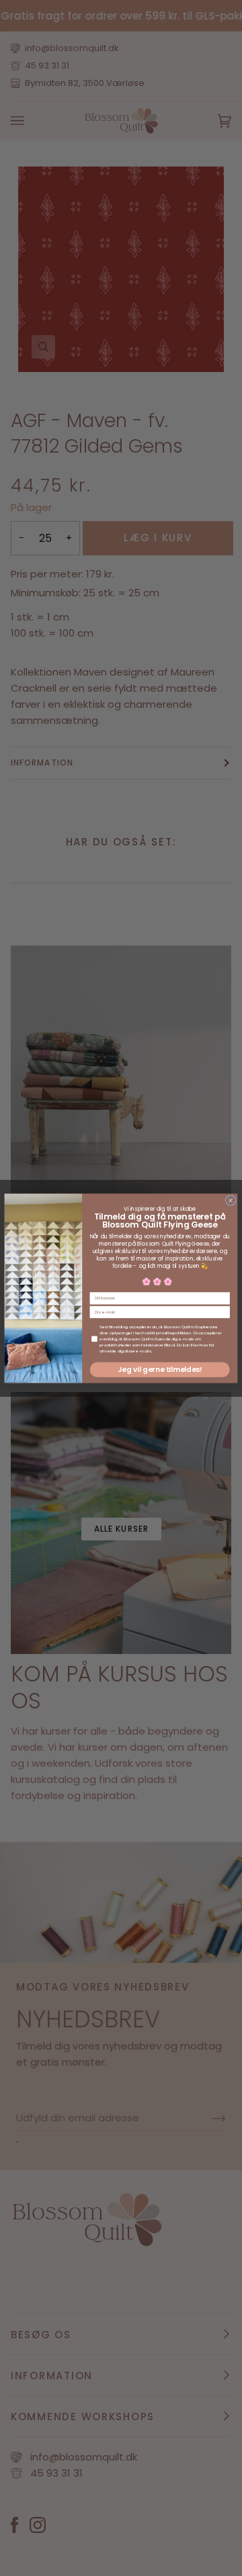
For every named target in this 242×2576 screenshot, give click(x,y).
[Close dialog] (230, 1200)
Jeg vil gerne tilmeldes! (160, 1370)
